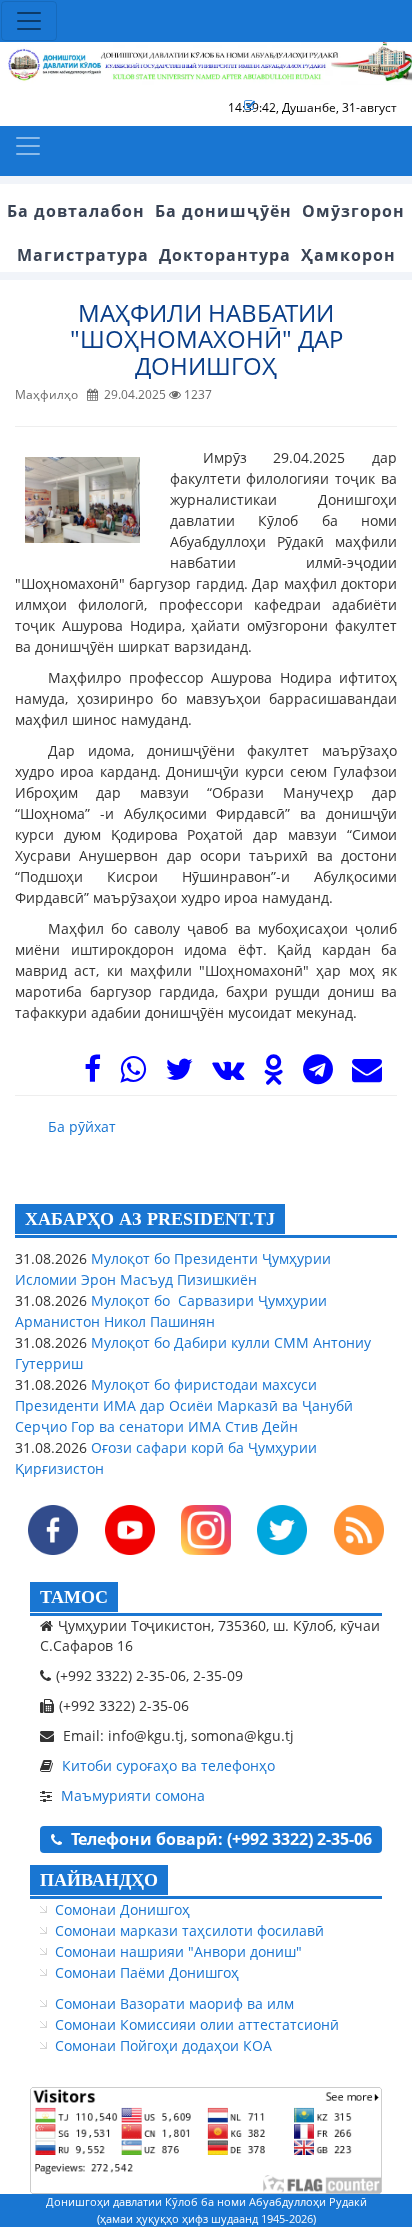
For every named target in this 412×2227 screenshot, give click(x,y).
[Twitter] (179, 1074)
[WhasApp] (133, 1074)
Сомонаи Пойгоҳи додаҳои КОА (163, 2045)
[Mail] (367, 1074)
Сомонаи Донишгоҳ (122, 1909)
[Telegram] (318, 1074)
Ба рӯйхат (82, 1126)
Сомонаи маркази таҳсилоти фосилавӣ (189, 1930)
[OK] (273, 1074)
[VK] (228, 1074)
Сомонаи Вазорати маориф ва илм (174, 2003)
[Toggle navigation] (29, 21)
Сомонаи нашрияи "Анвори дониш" (178, 1951)
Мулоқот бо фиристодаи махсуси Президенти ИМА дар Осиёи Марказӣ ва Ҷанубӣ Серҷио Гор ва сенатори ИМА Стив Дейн (184, 1405)
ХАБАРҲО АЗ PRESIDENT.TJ (150, 1219)
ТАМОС (74, 1597)
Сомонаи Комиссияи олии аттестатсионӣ (197, 2024)
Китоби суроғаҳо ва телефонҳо (168, 1765)
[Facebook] (92, 1074)
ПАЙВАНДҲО (99, 1880)
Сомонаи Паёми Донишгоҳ (147, 1972)
